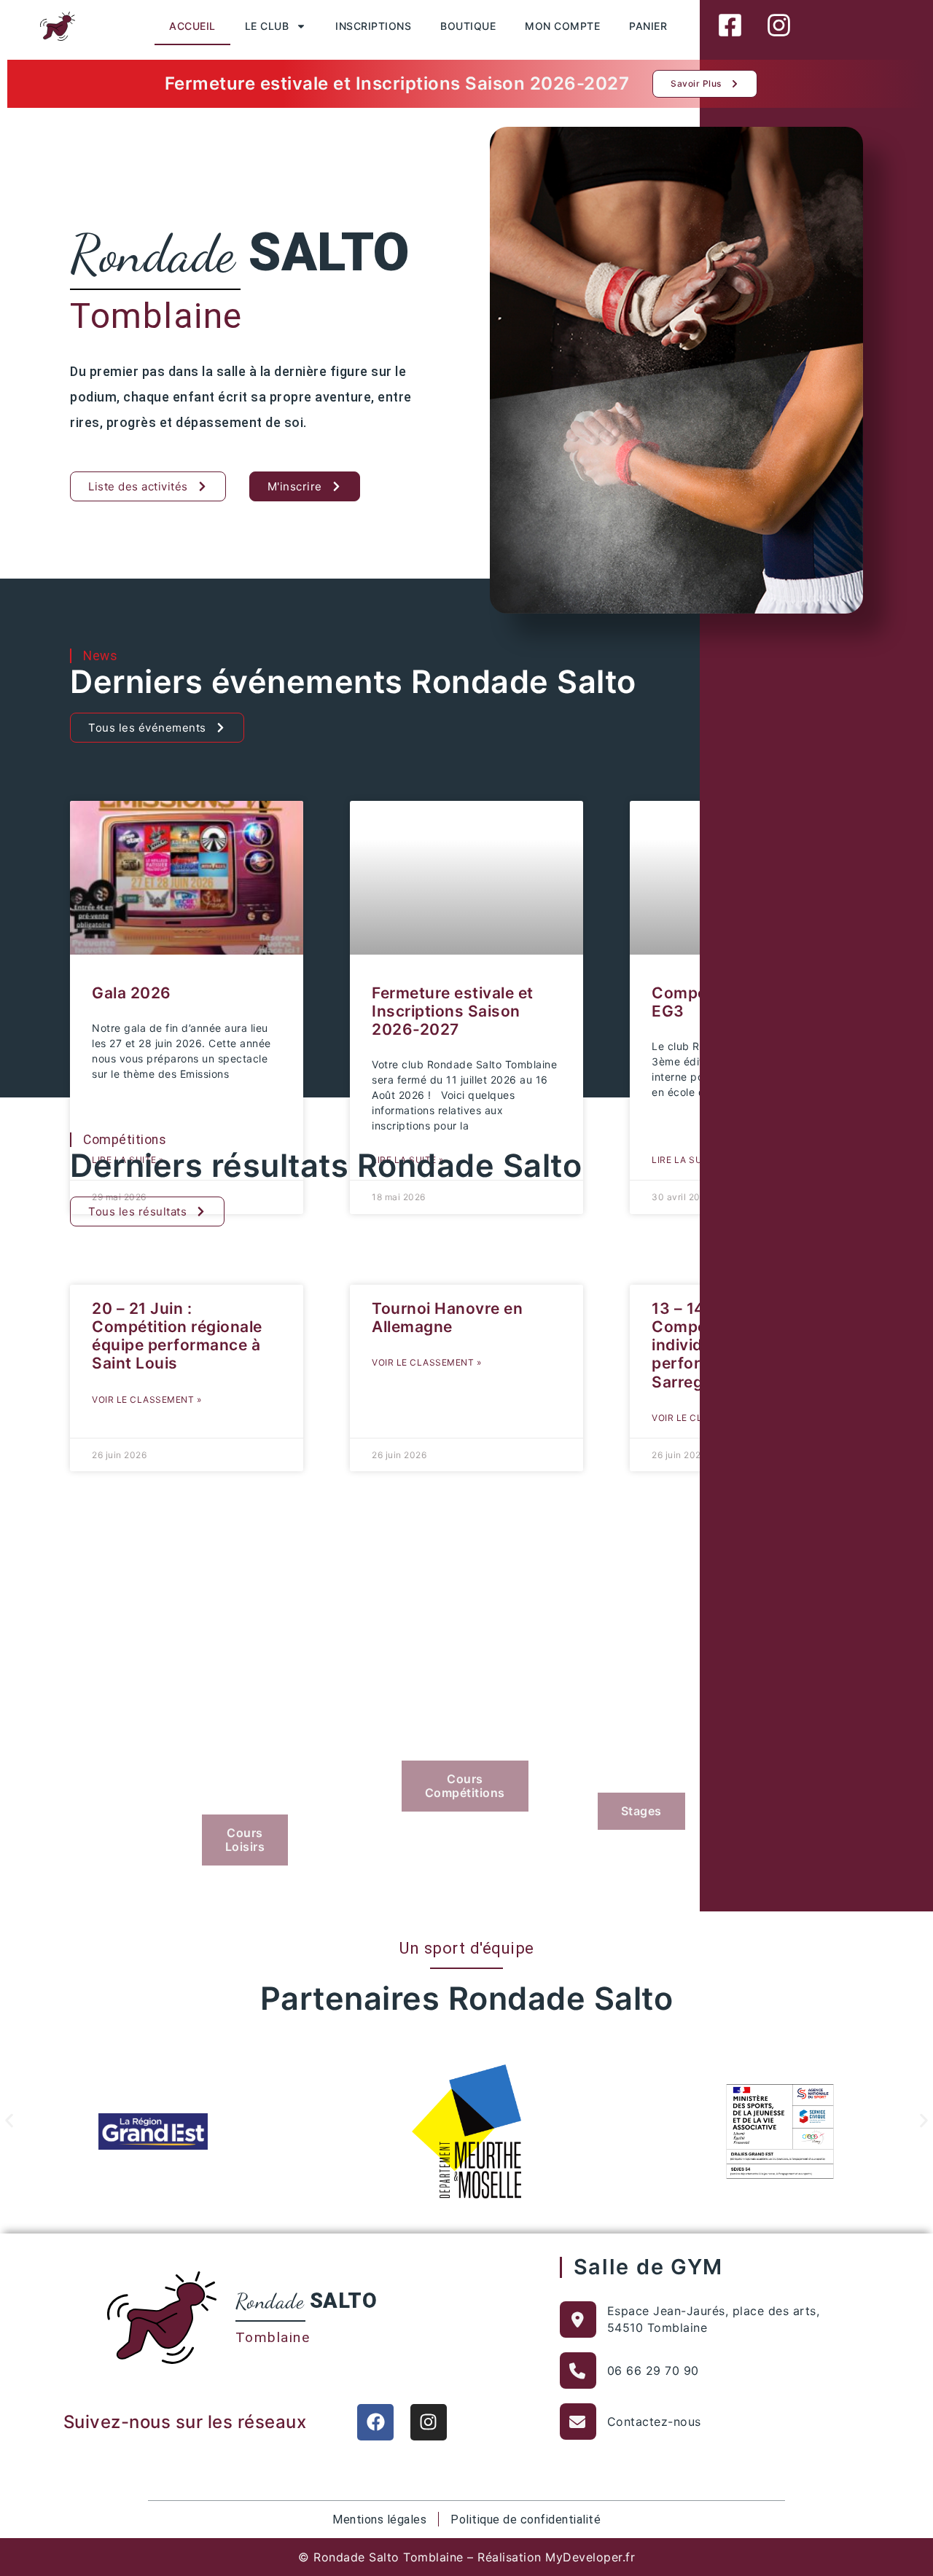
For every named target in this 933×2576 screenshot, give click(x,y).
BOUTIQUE (468, 26)
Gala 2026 (132, 993)
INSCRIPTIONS (373, 26)
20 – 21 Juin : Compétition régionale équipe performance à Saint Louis (177, 1336)
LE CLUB (267, 26)
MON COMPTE (562, 26)
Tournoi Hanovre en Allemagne (447, 1318)
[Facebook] (375, 2422)
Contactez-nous (654, 2422)
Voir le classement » (147, 1399)
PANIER (648, 26)
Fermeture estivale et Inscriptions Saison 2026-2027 (453, 1011)
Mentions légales (379, 2520)
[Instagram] (429, 2422)
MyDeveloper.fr (590, 2557)
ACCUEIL (192, 26)
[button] (9, 2121)
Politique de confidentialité (526, 2520)
